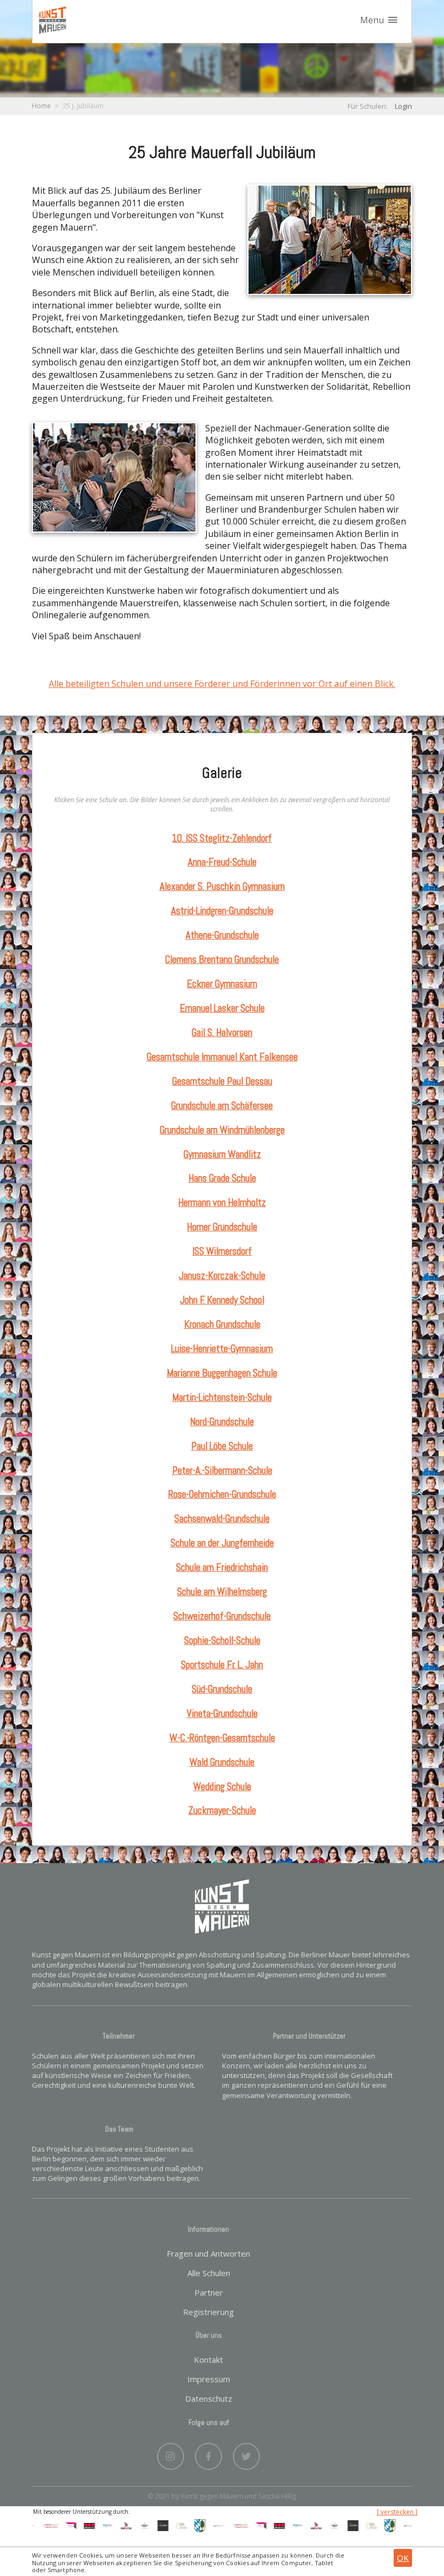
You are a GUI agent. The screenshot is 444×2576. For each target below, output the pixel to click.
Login (403, 106)
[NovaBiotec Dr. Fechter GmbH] (168, 2525)
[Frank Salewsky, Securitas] (76, 2525)
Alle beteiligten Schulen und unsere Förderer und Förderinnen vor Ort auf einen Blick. (222, 684)
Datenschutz (209, 2398)
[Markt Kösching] (186, 2525)
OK (403, 2558)
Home (41, 106)
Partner (209, 2292)
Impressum (209, 2379)
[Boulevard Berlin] (131, 2525)
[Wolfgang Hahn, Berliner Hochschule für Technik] (205, 2525)
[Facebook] (208, 2454)
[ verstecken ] (397, 2512)
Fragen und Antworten (208, 2253)
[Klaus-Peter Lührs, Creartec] (113, 2525)
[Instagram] (171, 2454)
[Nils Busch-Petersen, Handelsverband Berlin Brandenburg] (94, 2525)
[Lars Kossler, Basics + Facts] (37, 2525)
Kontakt (208, 2359)
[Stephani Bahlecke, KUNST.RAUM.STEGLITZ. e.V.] (57, 2525)
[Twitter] (246, 2454)
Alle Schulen (209, 2273)
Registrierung (208, 2312)
